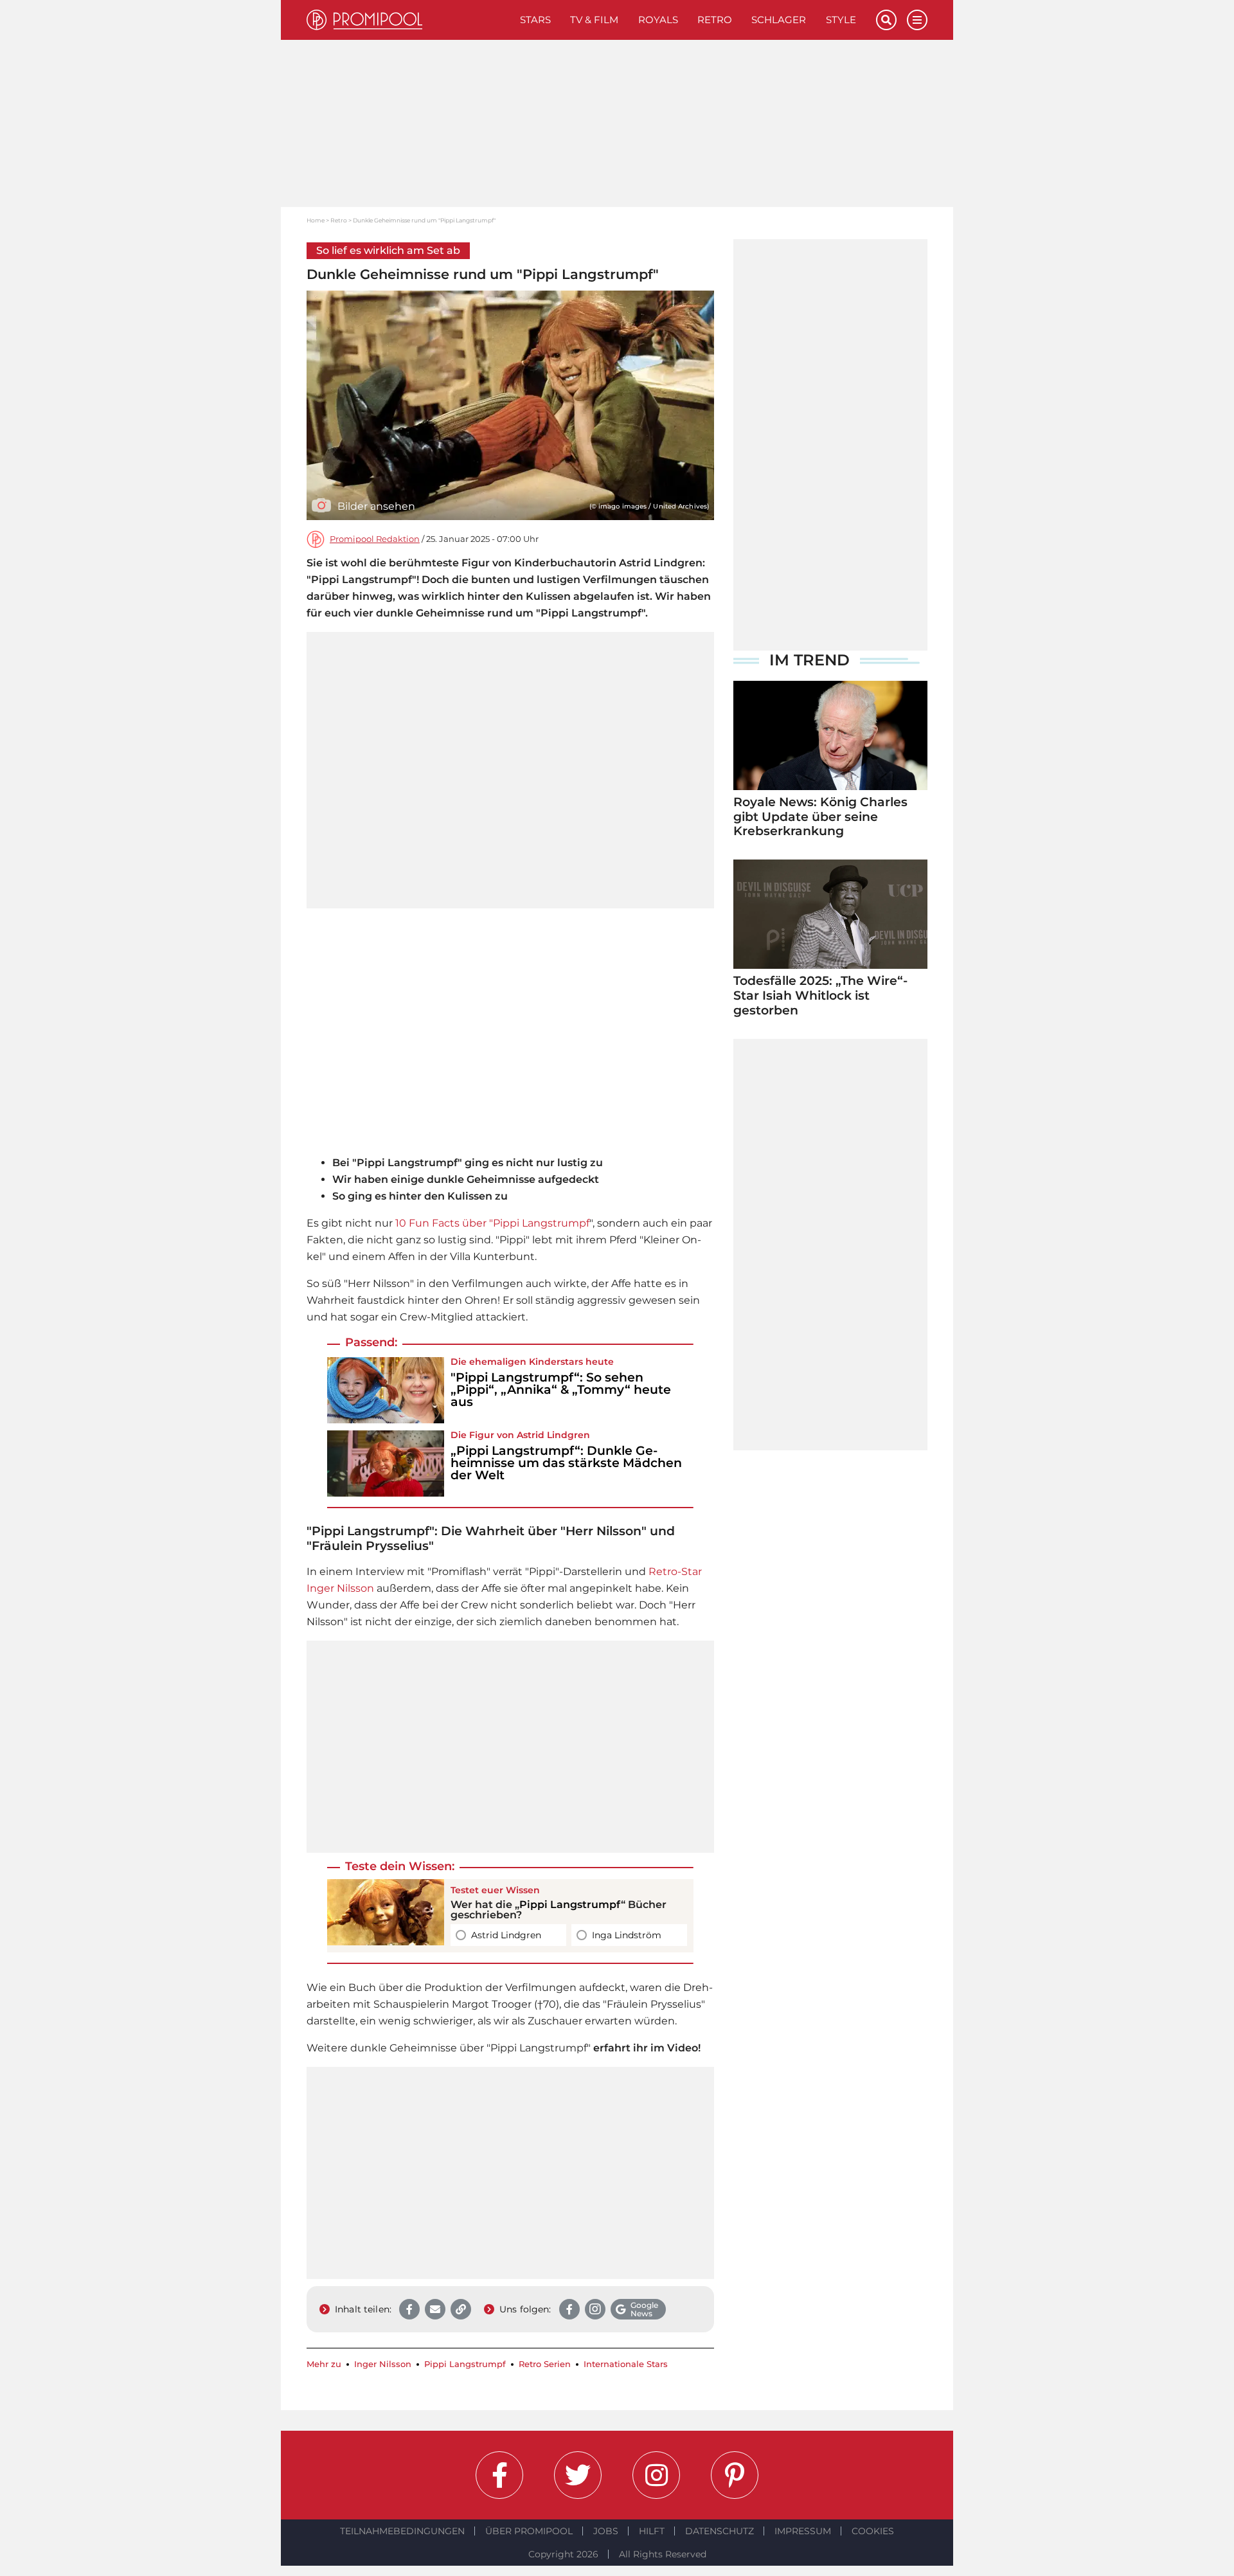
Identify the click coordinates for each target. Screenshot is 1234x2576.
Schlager (779, 20)
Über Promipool (529, 2531)
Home (316, 220)
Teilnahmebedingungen (402, 2531)
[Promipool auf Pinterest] (735, 2475)
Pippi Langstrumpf (570, 1905)
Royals (658, 20)
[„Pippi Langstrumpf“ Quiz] (386, 1916)
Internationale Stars (626, 2364)
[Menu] (917, 20)
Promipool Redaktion (375, 539)
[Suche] (886, 20)
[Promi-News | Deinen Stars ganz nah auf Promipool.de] (408, 20)
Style (841, 20)
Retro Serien (545, 2364)
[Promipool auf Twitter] (578, 2475)
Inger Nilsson (340, 1588)
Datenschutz (720, 2531)
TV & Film (594, 20)
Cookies (873, 2531)
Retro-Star (675, 1572)
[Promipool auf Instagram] (656, 2475)
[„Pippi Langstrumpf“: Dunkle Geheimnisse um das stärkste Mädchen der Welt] (386, 1464)
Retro (715, 20)
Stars (535, 20)
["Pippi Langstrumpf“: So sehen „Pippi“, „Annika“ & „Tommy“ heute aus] (386, 1390)
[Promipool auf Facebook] (499, 2475)
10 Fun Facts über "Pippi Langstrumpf (492, 1223)
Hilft (652, 2531)
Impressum (803, 2531)
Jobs (606, 2531)
